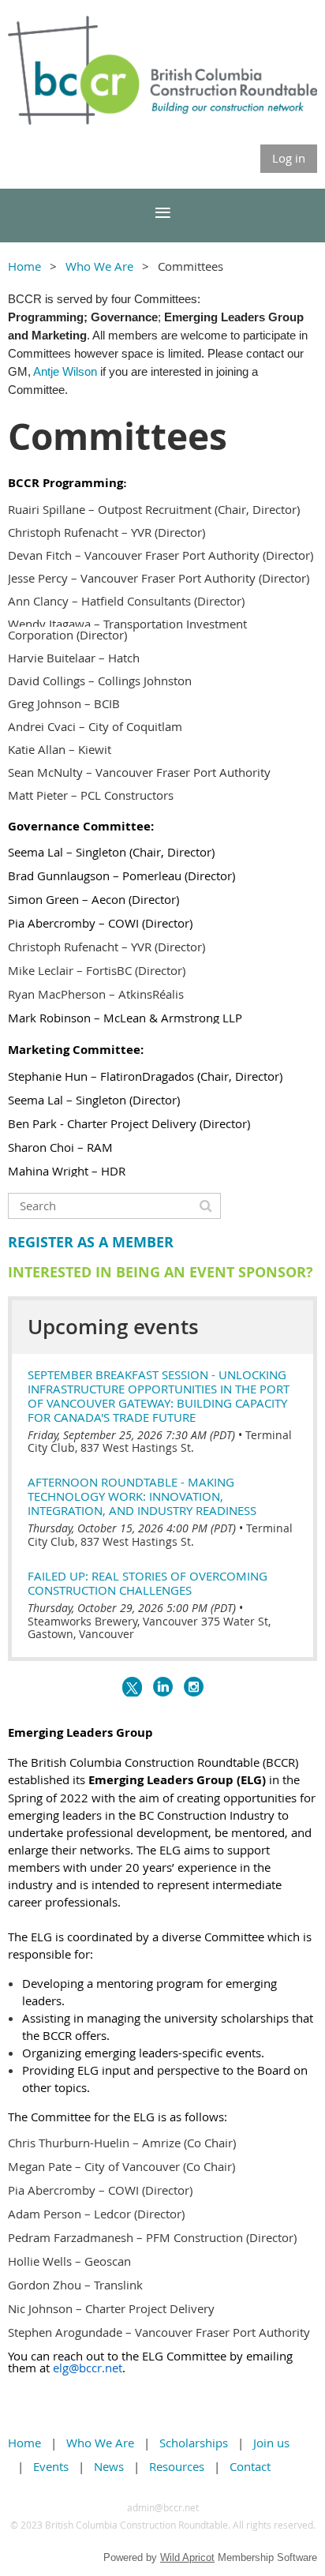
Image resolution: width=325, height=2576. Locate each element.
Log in (289, 158)
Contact (250, 2466)
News (109, 2466)
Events (51, 2466)
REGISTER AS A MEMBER (91, 1242)
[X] (132, 1687)
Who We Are (99, 266)
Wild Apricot (187, 2557)
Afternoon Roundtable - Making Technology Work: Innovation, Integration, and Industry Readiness (142, 1496)
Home (24, 266)
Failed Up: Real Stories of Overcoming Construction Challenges (148, 1583)
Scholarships (194, 2443)
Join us (271, 2443)
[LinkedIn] (163, 1687)
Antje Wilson (65, 371)
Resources (177, 2466)
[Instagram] (194, 1687)
